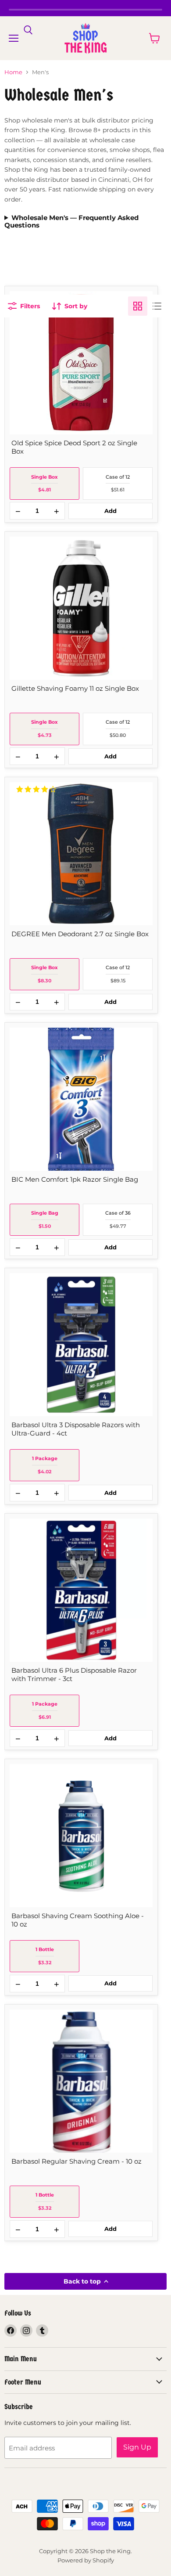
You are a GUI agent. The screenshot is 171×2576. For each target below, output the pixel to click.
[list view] (157, 306)
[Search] (28, 30)
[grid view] (138, 306)
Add (110, 511)
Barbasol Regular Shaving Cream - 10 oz (77, 2161)
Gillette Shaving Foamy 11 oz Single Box (75, 688)
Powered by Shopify (86, 2560)
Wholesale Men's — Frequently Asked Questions (71, 222)
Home (13, 72)
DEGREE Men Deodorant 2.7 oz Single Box (80, 934)
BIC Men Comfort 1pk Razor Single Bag (75, 1179)
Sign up (137, 2447)
